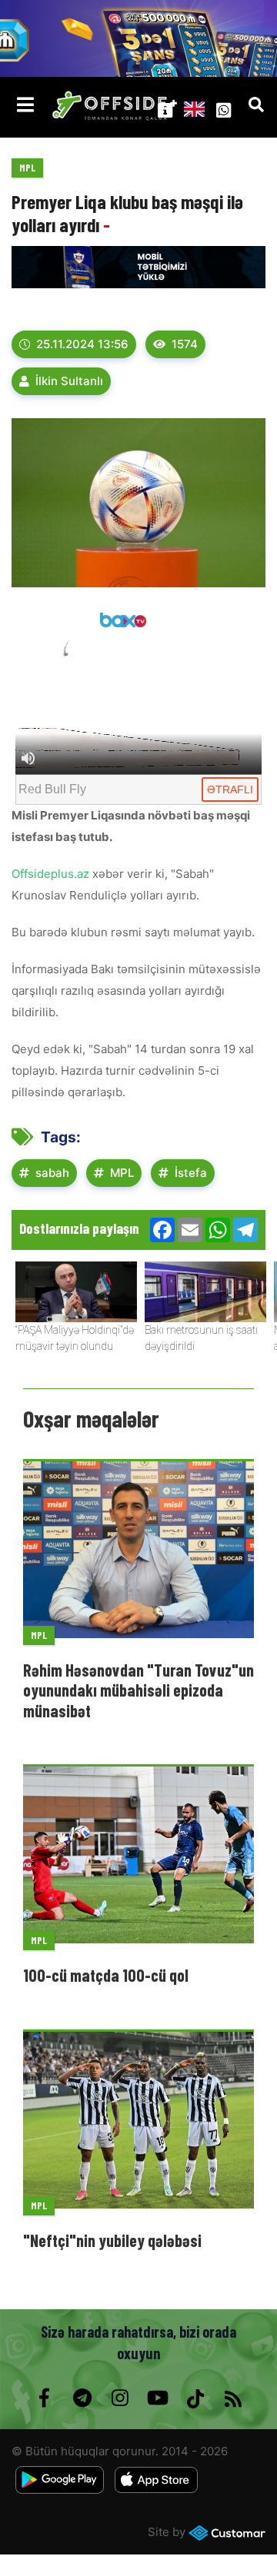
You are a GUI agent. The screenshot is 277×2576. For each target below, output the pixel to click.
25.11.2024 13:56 (82, 344)
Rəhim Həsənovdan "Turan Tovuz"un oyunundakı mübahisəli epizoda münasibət (138, 1690)
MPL (27, 168)
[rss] (233, 2398)
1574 (185, 344)
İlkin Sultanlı (69, 381)
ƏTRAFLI (230, 789)
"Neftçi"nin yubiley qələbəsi (112, 2240)
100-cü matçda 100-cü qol (106, 1975)
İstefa (191, 1173)
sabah (52, 1173)
